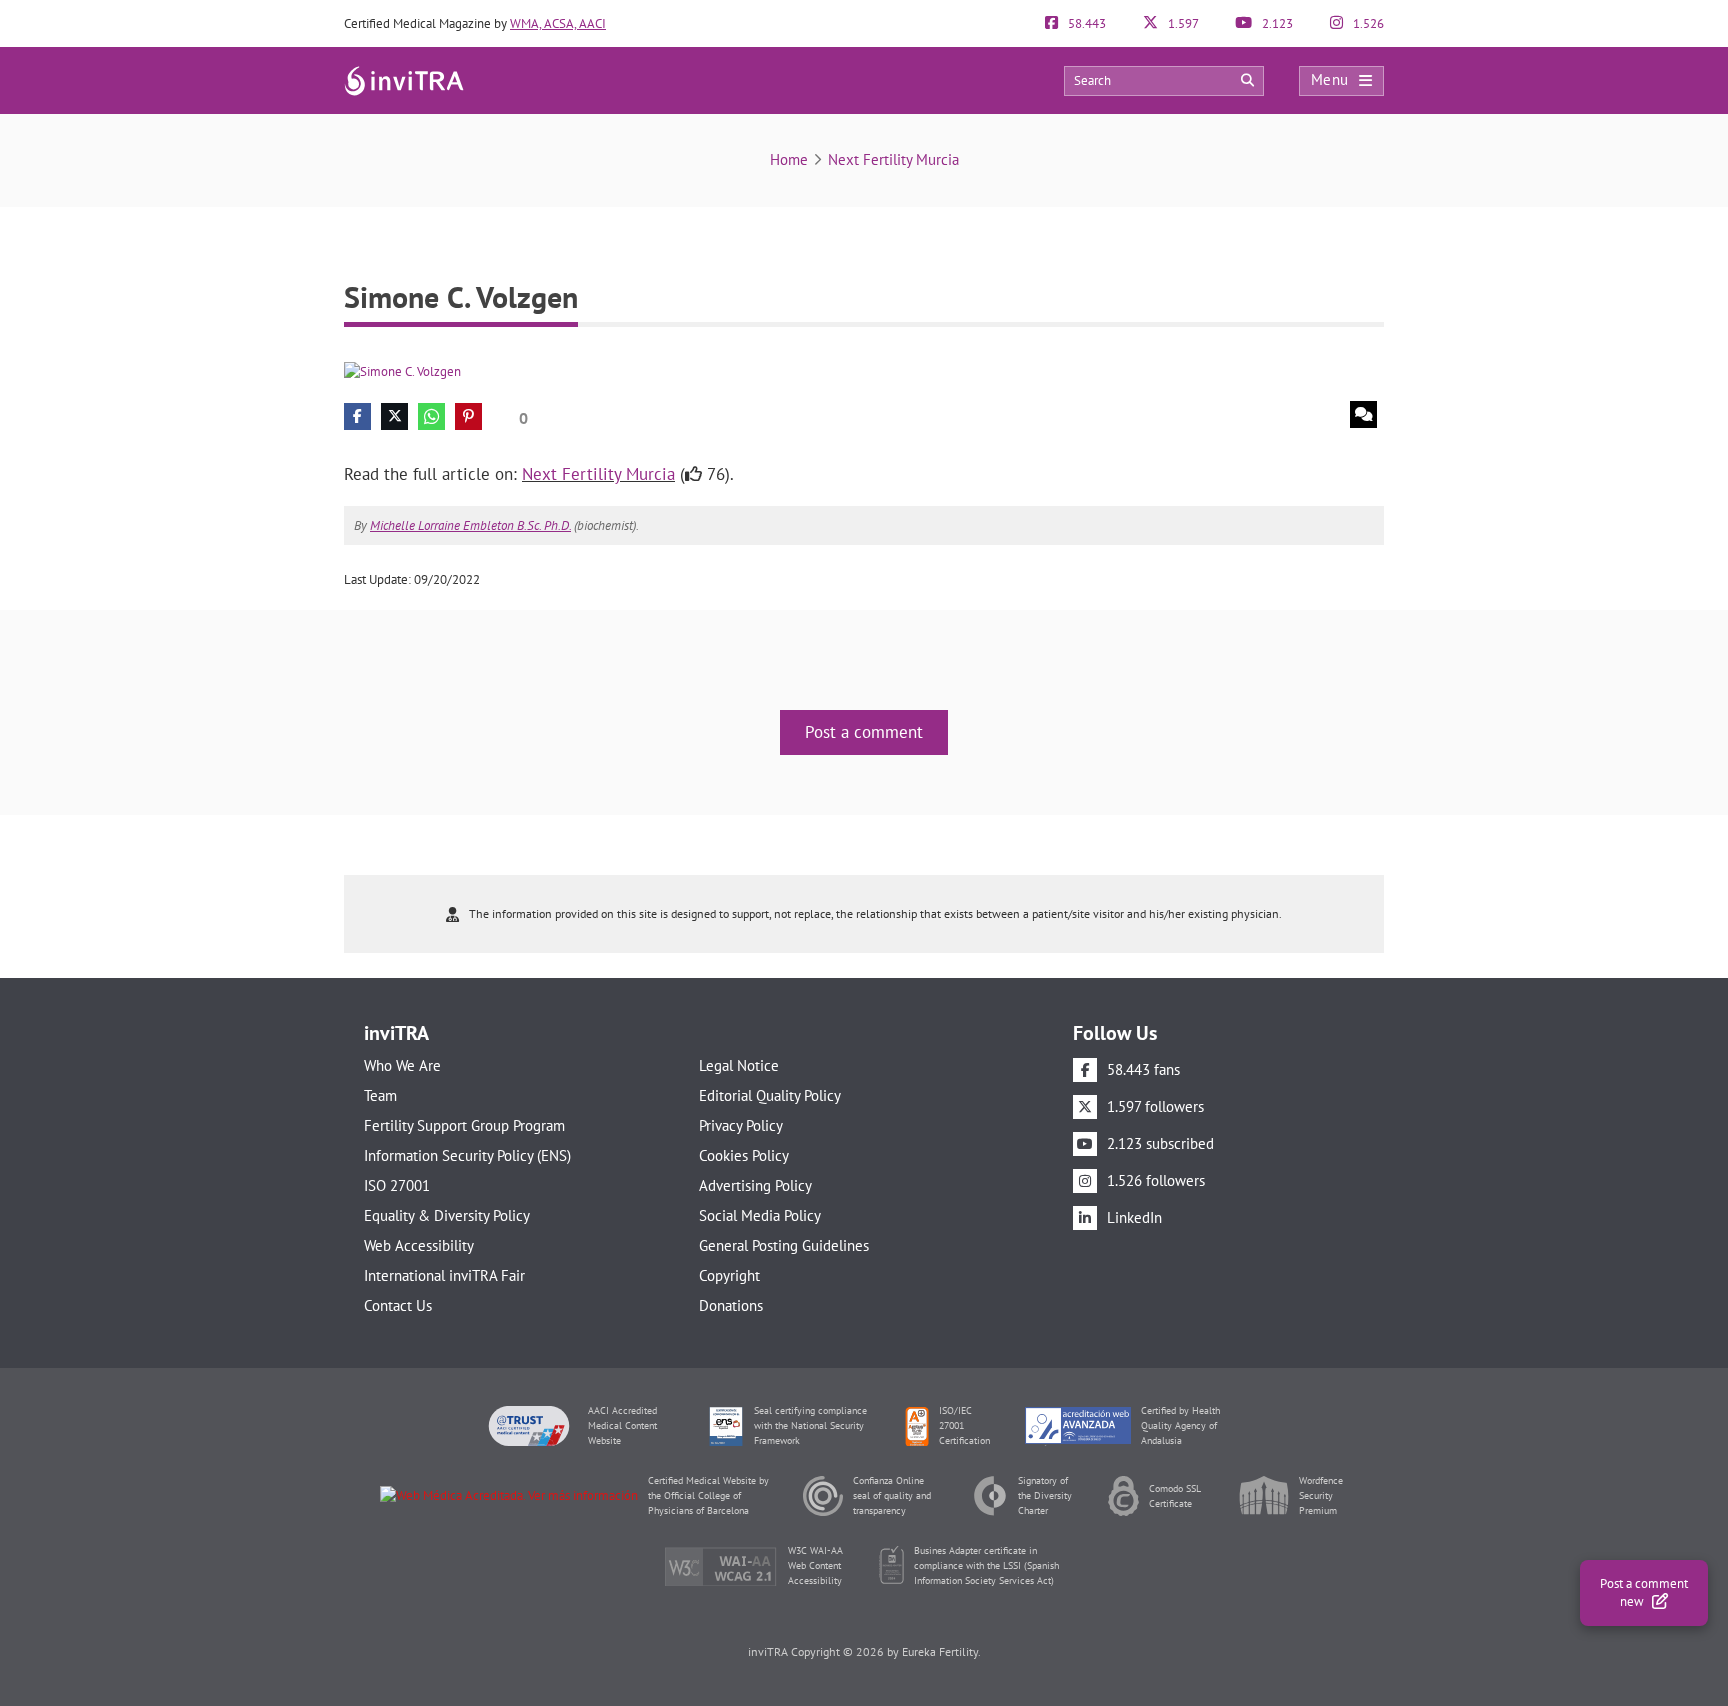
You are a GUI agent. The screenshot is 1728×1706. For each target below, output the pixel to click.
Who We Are (402, 1065)
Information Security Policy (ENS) (467, 1155)
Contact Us (398, 1305)
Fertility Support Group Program (464, 1125)
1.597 (1182, 23)
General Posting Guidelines (784, 1245)
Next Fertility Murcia (893, 159)
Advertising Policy (755, 1185)
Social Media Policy (760, 1215)
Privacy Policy (741, 1125)
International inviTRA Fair (444, 1275)
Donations (731, 1305)
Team (380, 1095)
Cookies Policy (744, 1155)
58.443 (1085, 23)
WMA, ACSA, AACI (558, 23)
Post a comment (864, 732)
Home (789, 159)
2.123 (1276, 23)
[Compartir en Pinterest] (468, 416)
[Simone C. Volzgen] (402, 370)
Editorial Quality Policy (770, 1095)
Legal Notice (739, 1065)
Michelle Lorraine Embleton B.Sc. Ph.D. (470, 525)
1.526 (1367, 23)
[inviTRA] (404, 79)
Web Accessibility (419, 1245)
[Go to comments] (1363, 414)
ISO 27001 (397, 1185)
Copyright (729, 1275)
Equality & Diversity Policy (447, 1215)
